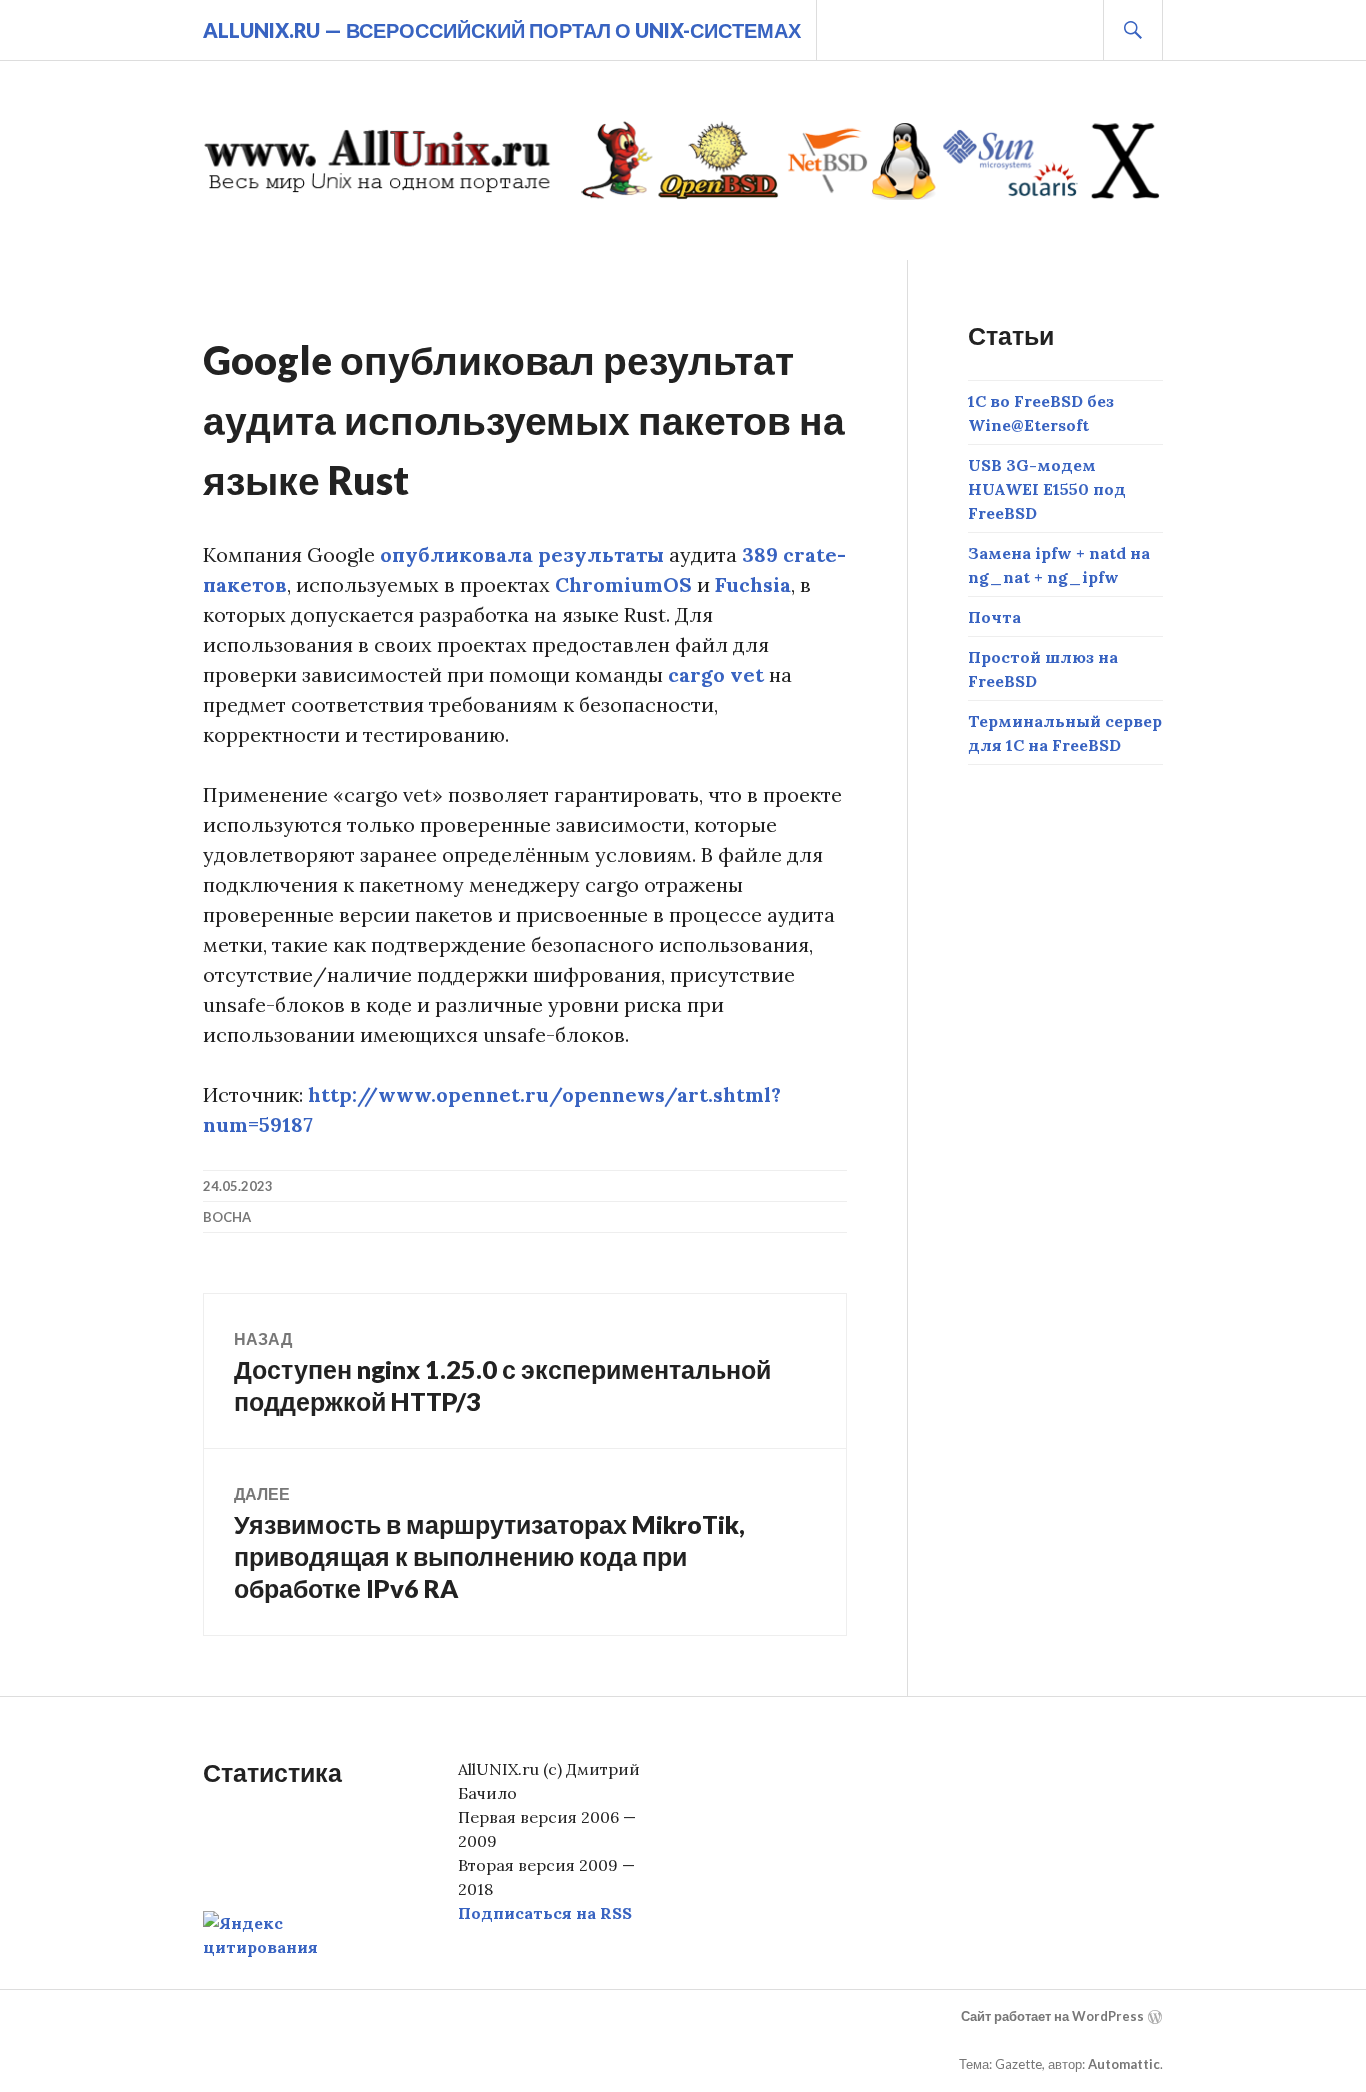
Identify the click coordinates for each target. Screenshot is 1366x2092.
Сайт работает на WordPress (1052, 2016)
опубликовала (456, 554)
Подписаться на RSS (545, 1913)
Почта (994, 617)
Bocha (227, 1217)
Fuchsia (753, 584)
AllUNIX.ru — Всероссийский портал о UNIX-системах (502, 30)
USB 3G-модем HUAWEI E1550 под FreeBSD (1047, 489)
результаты (601, 554)
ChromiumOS (623, 584)
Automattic (1124, 2064)
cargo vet (716, 674)
